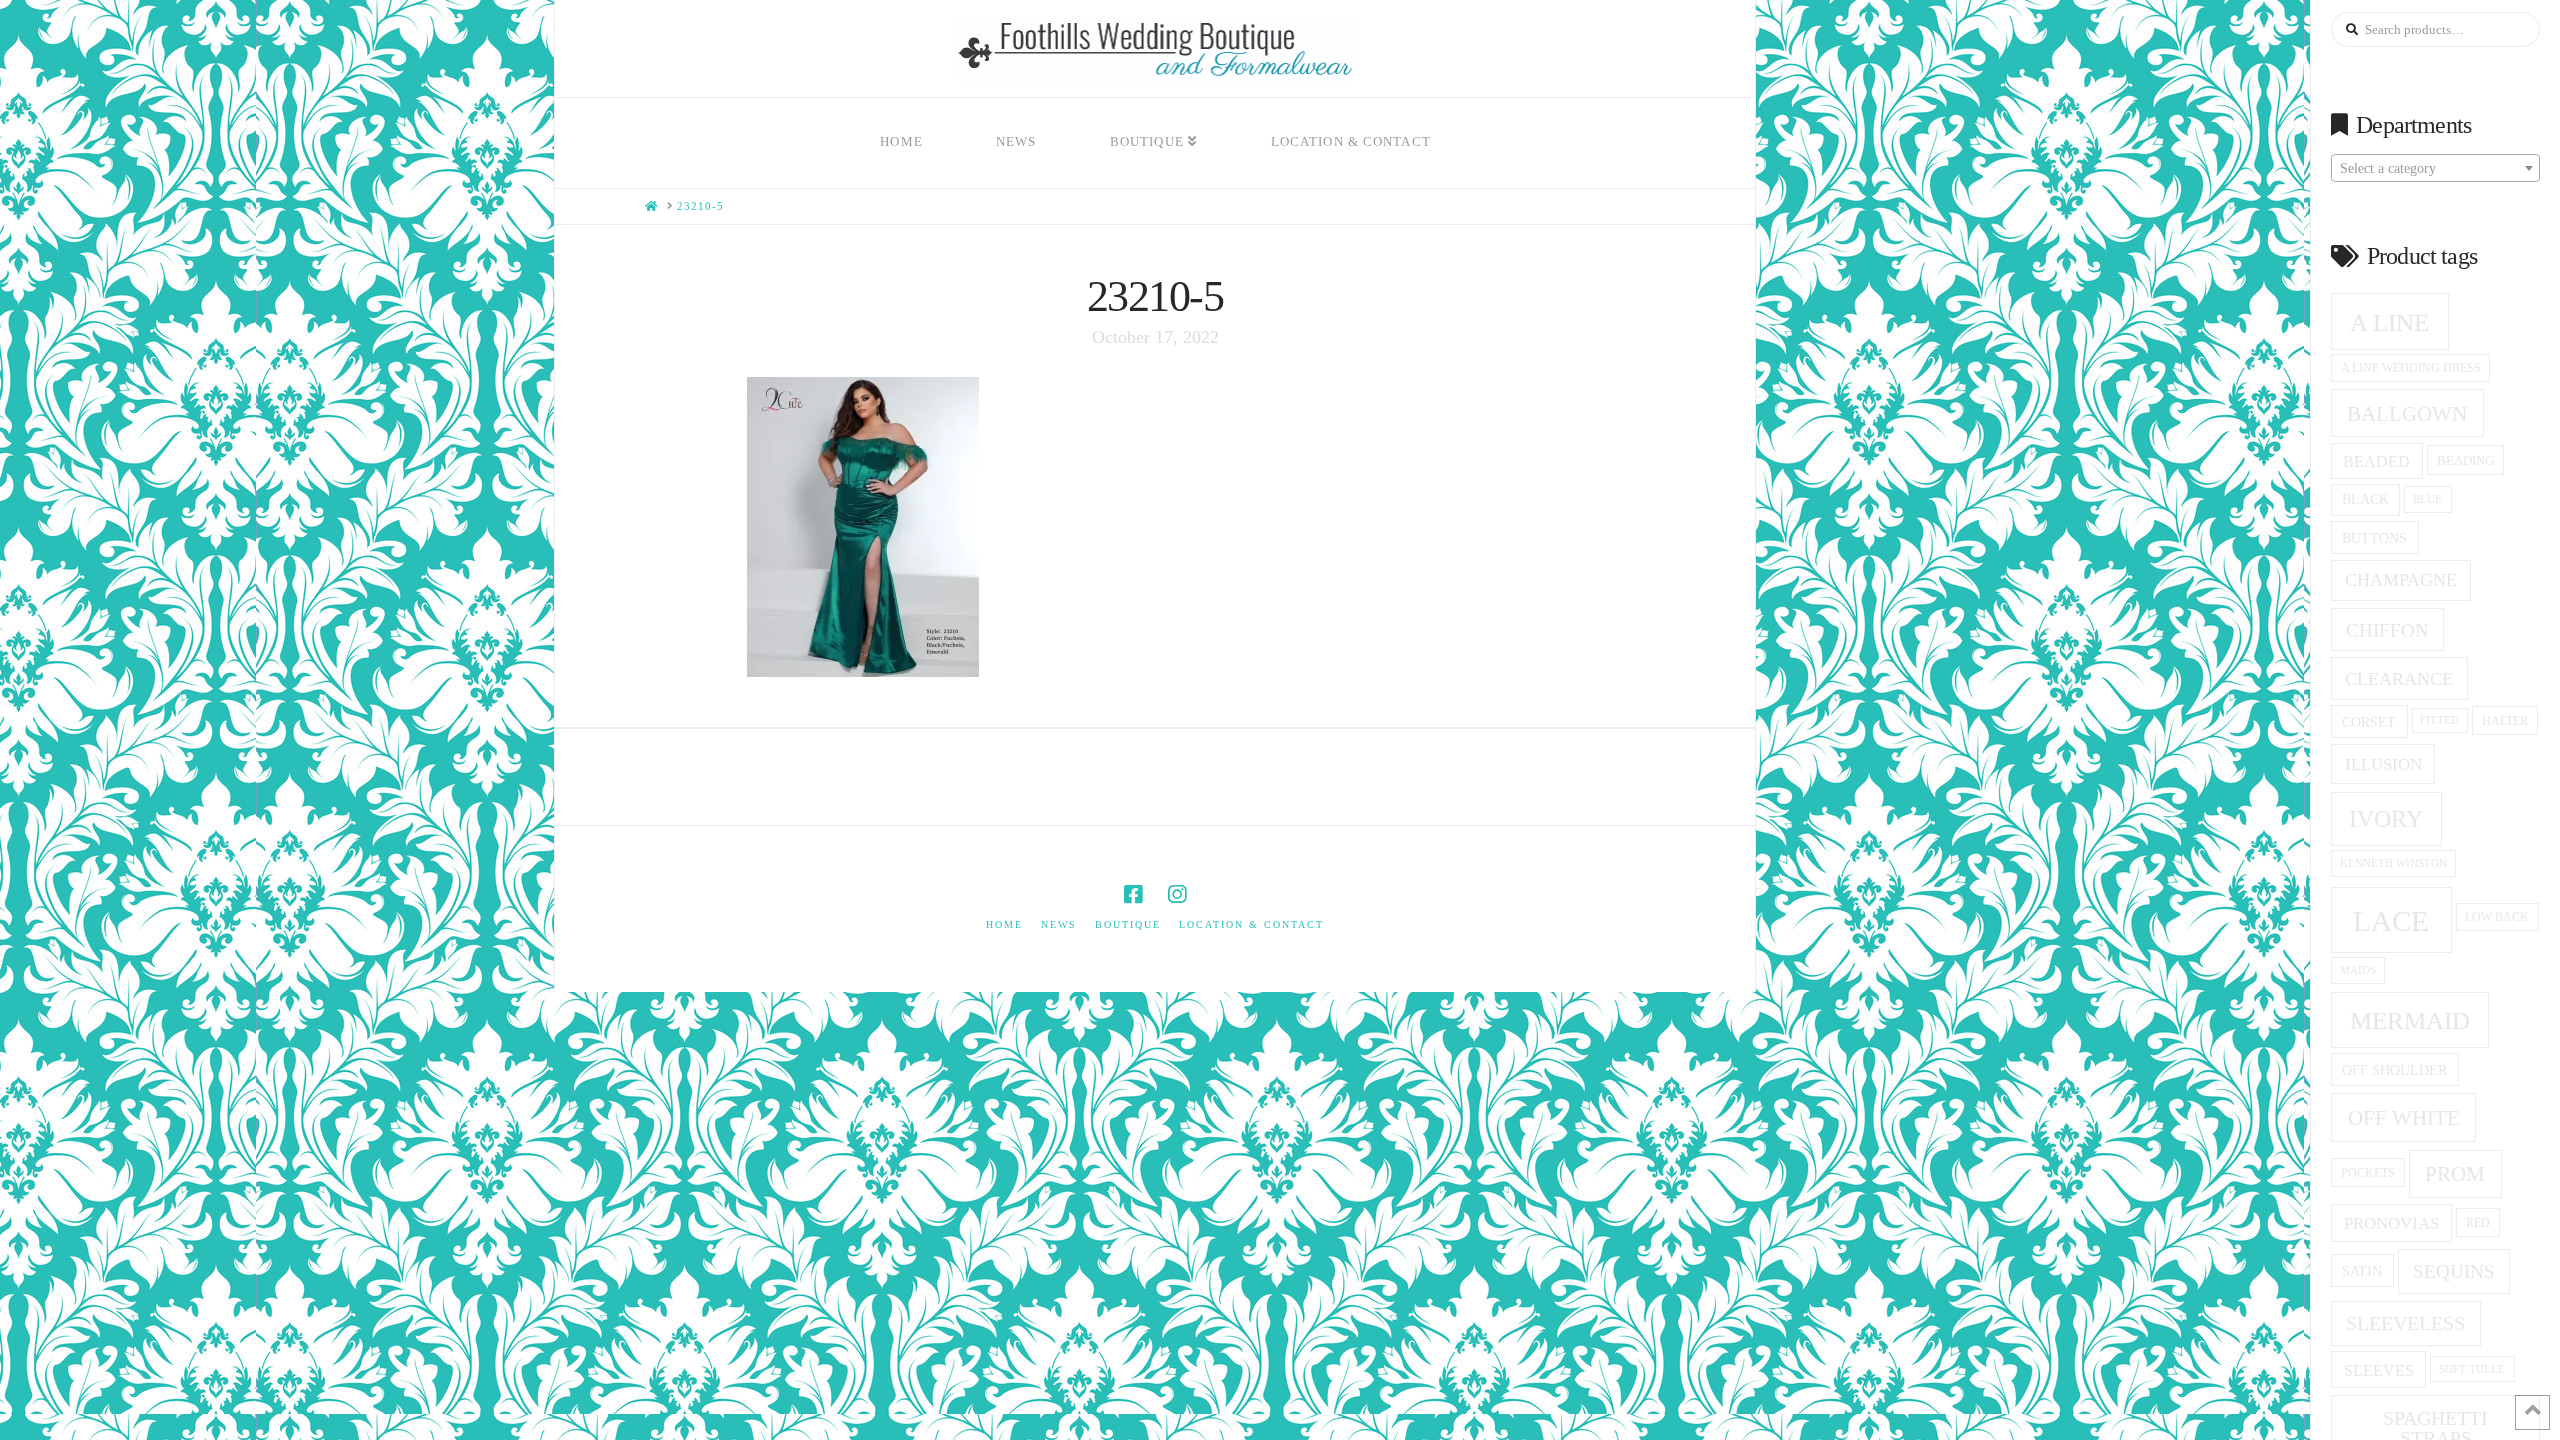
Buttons (2374, 538)
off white (2404, 1118)
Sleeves (2379, 1370)
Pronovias (2391, 1223)
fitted (2439, 720)
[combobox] (2435, 168)
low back (2497, 917)
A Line (2389, 322)
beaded (2376, 461)
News (1059, 924)
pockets (2368, 1173)
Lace (2391, 921)
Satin (2362, 1271)
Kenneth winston (2393, 863)
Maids (2358, 970)
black (2365, 499)
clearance (2399, 679)
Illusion (2383, 764)
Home (1004, 924)
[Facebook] (1133, 894)
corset (2369, 722)
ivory (2386, 819)
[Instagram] (1177, 894)
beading (2465, 460)
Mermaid (2410, 1020)
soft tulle (2472, 1369)
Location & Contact (1251, 924)
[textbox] (2435, 169)
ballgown (2407, 414)
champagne (2401, 580)
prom (2455, 1174)
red (2478, 1223)
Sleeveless (2405, 1323)
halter (2505, 721)
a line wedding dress (2411, 368)
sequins (2454, 1271)
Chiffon (2387, 630)
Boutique (1128, 924)
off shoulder (2394, 1070)
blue (2427, 499)
